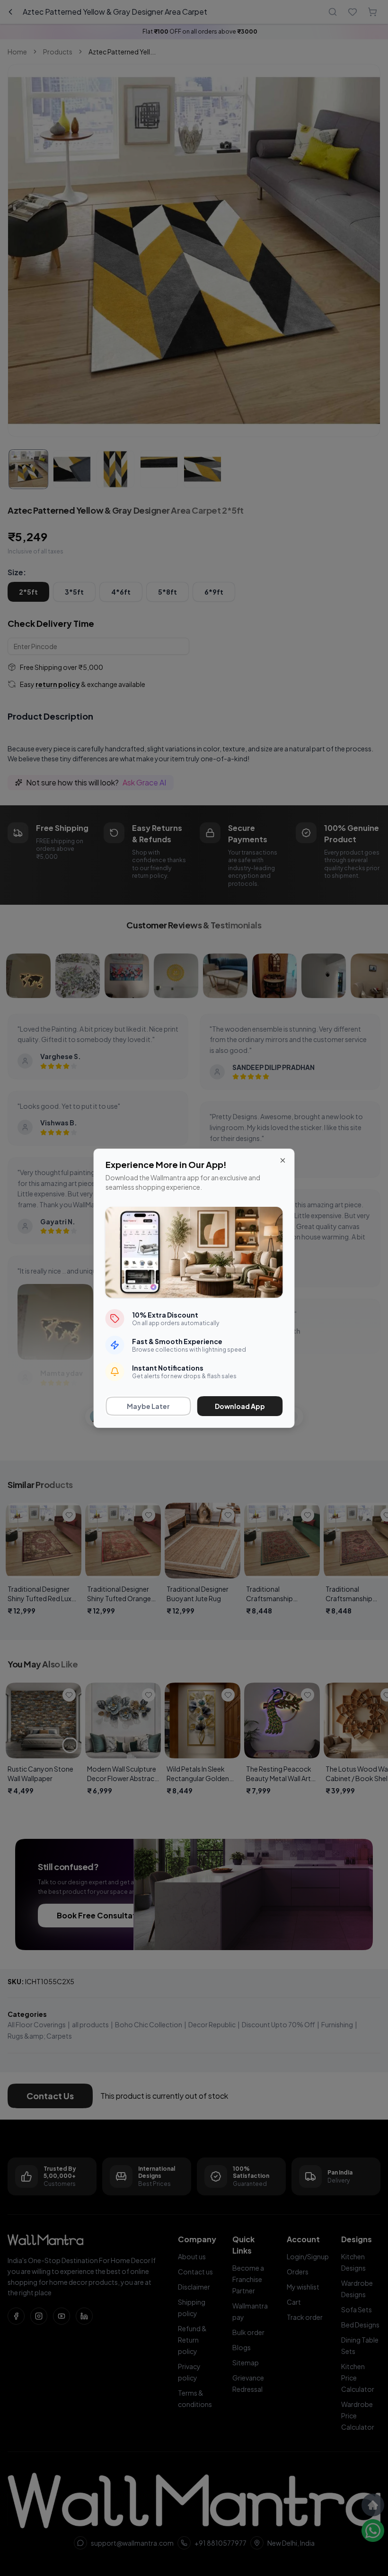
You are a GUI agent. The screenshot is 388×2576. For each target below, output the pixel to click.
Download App (240, 1406)
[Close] (283, 1160)
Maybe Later (148, 1406)
